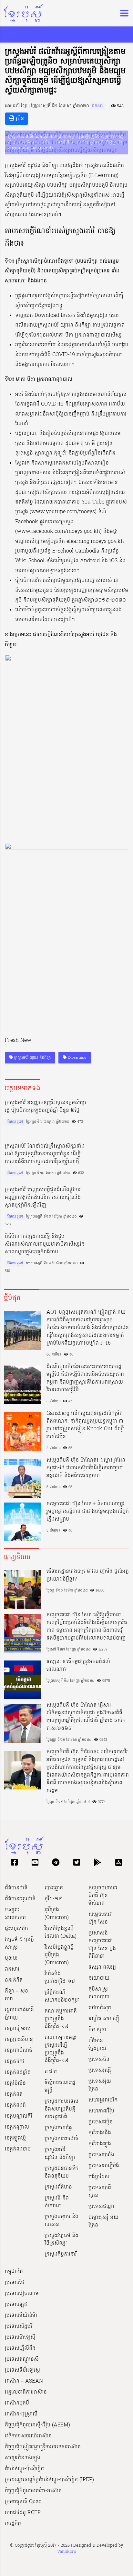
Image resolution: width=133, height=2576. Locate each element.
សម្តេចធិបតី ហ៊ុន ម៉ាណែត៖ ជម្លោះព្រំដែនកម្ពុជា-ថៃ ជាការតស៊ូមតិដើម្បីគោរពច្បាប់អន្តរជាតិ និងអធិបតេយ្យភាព (86, 1468)
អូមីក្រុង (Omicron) (57, 1914)
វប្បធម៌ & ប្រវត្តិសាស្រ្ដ (19, 1944)
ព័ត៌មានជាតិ (16, 1888)
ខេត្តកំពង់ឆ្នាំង (18, 2072)
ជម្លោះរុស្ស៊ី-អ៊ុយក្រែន (103, 2221)
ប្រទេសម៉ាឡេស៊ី (20, 2337)
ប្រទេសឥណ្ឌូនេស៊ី (22, 2359)
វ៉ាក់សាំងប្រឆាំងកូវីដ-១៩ (60, 1978)
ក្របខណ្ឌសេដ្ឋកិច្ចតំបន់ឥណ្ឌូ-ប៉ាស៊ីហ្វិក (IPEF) (49, 2480)
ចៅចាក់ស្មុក (100, 2008)
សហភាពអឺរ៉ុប (101, 2111)
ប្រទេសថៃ (15, 2283)
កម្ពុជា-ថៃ (14, 2272)
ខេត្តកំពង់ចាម (18, 2149)
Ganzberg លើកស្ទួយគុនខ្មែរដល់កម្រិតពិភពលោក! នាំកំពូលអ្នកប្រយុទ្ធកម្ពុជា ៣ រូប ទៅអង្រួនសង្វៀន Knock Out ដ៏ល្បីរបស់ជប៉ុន (85, 1425)
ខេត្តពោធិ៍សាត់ (19, 2051)
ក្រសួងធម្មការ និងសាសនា (61, 2221)
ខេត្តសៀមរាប (18, 2029)
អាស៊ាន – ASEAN (24, 2381)
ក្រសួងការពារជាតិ (61, 2139)
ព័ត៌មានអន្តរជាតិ (20, 1899)
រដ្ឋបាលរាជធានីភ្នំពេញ (19, 2014)
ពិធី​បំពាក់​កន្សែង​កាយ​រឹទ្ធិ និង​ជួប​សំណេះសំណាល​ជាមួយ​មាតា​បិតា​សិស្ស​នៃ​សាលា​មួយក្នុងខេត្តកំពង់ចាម (45, 1244)
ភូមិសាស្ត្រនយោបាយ (99, 1993)
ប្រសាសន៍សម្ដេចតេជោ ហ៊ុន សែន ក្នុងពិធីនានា (102, 1945)
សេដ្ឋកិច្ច (13, 2524)
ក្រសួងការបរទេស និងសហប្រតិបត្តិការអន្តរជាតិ (61, 2109)
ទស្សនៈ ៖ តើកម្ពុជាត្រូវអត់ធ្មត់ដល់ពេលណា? (78, 1666)
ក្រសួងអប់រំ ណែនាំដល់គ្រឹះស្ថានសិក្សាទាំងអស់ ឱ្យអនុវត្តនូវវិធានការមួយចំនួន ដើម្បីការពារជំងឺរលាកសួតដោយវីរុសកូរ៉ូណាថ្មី (45, 1154)
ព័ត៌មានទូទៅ (15, 1122)
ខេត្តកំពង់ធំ (15, 2105)
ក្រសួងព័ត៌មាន (58, 2187)
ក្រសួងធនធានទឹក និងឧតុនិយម (61, 2172)
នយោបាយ (99, 1978)
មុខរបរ (11, 1958)
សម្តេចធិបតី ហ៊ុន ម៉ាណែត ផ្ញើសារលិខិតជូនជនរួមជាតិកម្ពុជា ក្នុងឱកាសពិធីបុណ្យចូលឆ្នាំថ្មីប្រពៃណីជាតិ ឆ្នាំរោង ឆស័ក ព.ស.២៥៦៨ (86, 1717)
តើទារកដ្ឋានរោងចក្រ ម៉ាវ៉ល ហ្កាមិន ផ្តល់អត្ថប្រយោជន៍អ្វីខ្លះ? (88, 1575)
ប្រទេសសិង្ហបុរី (19, 2326)
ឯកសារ (98, 106)
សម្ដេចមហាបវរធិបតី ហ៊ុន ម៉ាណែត (103, 1896)
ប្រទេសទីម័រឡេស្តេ (22, 2370)
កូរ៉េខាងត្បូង (100, 2144)
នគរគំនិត (14, 1980)
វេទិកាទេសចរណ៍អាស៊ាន (28, 2436)
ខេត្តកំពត (14, 2094)
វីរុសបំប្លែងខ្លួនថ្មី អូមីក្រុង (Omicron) (59, 1955)
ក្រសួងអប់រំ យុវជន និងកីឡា (32, 1058)
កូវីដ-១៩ (53, 1899)
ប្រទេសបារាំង (101, 2155)
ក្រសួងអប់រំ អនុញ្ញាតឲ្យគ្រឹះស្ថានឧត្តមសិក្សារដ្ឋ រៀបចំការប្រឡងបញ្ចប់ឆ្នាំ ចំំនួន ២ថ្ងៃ (46, 1107)
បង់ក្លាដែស (99, 2177)
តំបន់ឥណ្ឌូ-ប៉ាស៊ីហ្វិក (24, 2469)
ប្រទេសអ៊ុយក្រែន (100, 2085)
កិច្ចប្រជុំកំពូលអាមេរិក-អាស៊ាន (33, 2491)
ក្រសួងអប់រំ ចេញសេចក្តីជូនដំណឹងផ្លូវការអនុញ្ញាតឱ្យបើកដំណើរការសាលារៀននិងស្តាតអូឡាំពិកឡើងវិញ (43, 1198)
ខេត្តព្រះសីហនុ (19, 2040)
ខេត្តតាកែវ (15, 2062)
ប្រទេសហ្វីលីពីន (20, 2348)
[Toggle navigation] (122, 13)
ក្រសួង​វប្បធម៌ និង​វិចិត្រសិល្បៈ (61, 2239)
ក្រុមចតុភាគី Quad (23, 2502)
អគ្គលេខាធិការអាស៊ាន (26, 2392)
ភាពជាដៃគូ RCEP (23, 2513)
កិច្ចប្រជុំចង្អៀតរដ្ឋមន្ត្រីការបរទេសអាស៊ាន (43, 2447)
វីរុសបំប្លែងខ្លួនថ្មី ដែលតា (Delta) (61, 1933)
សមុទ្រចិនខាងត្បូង (23, 2458)
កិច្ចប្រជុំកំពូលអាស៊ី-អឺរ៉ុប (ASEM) (37, 2425)
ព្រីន (19, 119)
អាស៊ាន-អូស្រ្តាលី (21, 2414)
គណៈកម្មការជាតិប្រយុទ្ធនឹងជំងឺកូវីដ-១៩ (61, 2019)
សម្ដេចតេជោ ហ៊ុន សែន (101, 1918)
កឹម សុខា (97, 2030)
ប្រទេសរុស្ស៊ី (100, 2071)
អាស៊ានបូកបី (17, 2403)
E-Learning (76, 1058)
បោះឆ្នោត (54, 1888)
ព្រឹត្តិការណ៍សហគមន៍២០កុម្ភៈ (62, 1996)
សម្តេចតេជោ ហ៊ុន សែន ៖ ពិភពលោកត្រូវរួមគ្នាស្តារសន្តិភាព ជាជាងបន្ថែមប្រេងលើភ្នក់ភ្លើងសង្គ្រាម (88, 1512)
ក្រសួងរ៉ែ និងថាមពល (57, 2202)
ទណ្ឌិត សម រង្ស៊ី (104, 2019)
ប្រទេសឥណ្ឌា (101, 2207)
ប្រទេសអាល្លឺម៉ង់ (104, 2166)
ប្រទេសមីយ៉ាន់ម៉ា (21, 2316)
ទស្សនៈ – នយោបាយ (15, 1914)
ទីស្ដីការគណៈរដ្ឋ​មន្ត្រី (60, 2087)
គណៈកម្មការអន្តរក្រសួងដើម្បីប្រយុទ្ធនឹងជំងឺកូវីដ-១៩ (61, 2049)
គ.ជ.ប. (51, 2072)
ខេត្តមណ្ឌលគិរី (19, 2116)
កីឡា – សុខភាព (16, 1995)
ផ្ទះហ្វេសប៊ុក (16, 1929)
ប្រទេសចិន (99, 2060)
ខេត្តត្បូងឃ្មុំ (15, 2138)
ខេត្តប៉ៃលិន (15, 2083)
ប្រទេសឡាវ (16, 2305)
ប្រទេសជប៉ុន (101, 2122)
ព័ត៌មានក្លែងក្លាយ (97, 2045)
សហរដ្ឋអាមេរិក (103, 2100)
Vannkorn (67, 2552)
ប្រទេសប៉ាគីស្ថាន (100, 2192)
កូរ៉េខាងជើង (100, 2133)
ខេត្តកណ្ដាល (17, 2127)
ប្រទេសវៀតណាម (22, 2294)
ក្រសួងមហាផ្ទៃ (58, 2128)
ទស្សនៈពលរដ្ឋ (102, 1967)
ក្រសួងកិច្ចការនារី (61, 2254)
